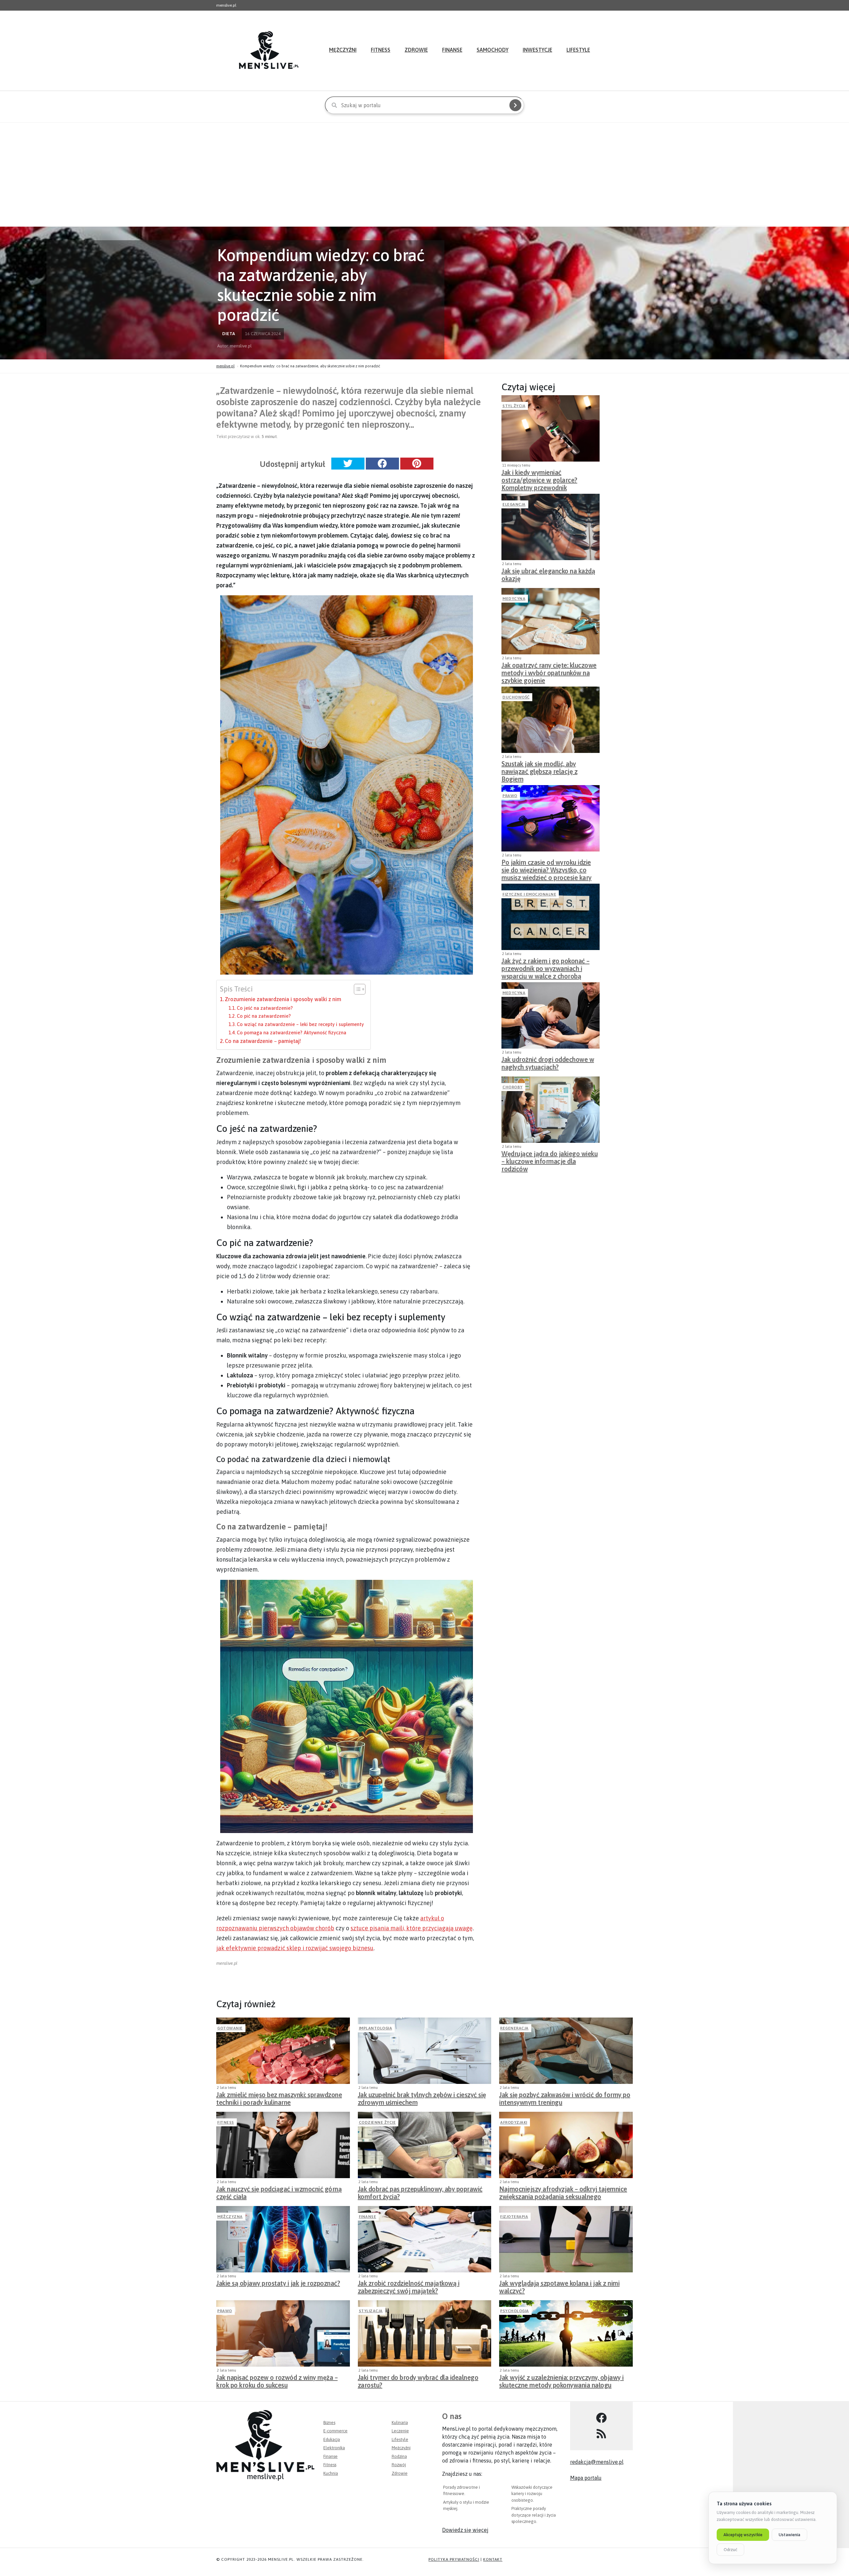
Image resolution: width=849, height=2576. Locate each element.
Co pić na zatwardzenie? (264, 1016)
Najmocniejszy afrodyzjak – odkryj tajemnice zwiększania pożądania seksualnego (563, 2193)
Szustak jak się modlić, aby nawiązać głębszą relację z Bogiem (539, 770)
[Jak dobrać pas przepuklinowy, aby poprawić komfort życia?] (425, 2145)
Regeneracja (514, 2028)
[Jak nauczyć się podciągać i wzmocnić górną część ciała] (283, 2145)
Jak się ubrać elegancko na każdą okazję (548, 575)
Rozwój (399, 2465)
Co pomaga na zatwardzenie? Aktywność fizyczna (292, 1032)
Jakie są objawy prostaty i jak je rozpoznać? (278, 2283)
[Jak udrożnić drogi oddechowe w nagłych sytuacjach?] (551, 1015)
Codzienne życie (377, 2122)
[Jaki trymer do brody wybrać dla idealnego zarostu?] (425, 2333)
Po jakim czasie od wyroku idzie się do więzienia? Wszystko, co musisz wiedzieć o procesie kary (547, 868)
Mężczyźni (343, 50)
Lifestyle (578, 50)
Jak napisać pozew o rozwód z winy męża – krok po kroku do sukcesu (277, 2381)
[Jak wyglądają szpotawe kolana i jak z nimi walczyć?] (566, 2239)
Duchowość (516, 697)
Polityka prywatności (454, 2559)
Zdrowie (416, 50)
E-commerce (335, 2431)
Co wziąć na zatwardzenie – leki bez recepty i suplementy (300, 1024)
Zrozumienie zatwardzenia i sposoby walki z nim (283, 999)
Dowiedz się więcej (465, 2530)
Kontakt (493, 2559)
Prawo (510, 796)
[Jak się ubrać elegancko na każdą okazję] (551, 527)
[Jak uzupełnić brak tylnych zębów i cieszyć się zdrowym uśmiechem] (425, 2051)
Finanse (452, 50)
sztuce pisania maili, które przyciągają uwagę (412, 1928)
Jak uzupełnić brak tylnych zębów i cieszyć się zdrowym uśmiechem (422, 2098)
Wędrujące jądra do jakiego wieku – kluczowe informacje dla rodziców (550, 1159)
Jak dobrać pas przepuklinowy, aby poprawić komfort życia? (420, 2193)
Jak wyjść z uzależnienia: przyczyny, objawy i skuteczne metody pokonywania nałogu (561, 2381)
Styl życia (514, 406)
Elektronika (334, 2448)
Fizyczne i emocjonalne (529, 894)
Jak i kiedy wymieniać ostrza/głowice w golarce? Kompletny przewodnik (539, 478)
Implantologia (376, 2028)
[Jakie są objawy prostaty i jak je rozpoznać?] (283, 2239)
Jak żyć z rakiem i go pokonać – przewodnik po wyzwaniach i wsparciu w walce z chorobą (546, 967)
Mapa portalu (586, 2478)
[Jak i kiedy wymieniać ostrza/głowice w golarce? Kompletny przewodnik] (551, 428)
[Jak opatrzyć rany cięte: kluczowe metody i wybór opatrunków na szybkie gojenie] (551, 621)
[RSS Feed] (601, 2434)
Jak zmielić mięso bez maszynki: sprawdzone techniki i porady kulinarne (279, 2098)
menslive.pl (225, 366)
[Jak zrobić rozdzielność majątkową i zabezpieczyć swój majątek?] (425, 2239)
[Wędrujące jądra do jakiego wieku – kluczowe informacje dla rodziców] (551, 1110)
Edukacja (332, 2439)
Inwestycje (537, 50)
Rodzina (399, 2456)
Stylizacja (371, 2311)
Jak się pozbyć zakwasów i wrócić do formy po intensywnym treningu (565, 2098)
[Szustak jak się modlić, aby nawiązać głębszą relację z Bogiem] (551, 720)
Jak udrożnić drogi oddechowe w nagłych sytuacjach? (548, 1063)
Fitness (381, 50)
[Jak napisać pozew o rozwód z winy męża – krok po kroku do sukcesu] (283, 2333)
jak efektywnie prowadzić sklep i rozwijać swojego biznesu (295, 1948)
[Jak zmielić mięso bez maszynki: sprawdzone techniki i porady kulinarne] (283, 2051)
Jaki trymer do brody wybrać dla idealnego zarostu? (418, 2381)
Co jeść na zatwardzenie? (265, 1008)
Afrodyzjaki (514, 2122)
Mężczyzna (230, 2217)
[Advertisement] (424, 174)
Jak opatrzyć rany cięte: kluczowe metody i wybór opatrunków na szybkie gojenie (549, 671)
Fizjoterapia (514, 2217)
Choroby (513, 1087)
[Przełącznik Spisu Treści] (356, 989)
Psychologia (515, 2311)
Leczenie (400, 2431)
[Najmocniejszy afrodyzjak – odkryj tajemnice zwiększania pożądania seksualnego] (566, 2145)
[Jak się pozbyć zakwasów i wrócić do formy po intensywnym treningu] (566, 2051)
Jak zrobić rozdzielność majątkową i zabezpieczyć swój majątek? (409, 2287)
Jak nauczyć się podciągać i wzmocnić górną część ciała (279, 2193)
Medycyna (514, 599)
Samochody (492, 50)
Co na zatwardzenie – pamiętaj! (263, 1041)
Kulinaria (400, 2423)
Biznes (329, 2423)
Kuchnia (331, 2473)
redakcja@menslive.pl (597, 2462)
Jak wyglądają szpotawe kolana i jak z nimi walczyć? (559, 2287)
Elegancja (514, 504)
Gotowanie (230, 2028)
